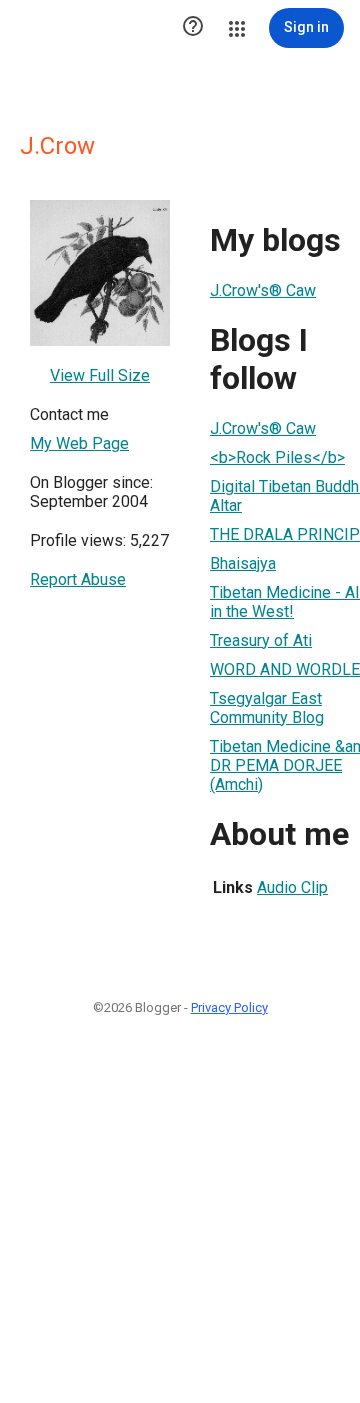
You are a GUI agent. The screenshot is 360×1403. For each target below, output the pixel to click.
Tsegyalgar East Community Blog (267, 708)
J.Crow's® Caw (263, 290)
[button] (193, 28)
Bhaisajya (243, 563)
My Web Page (79, 443)
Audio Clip (292, 887)
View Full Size (100, 375)
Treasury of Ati (261, 640)
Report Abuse (78, 579)
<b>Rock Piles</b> (277, 457)
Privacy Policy (229, 1007)
